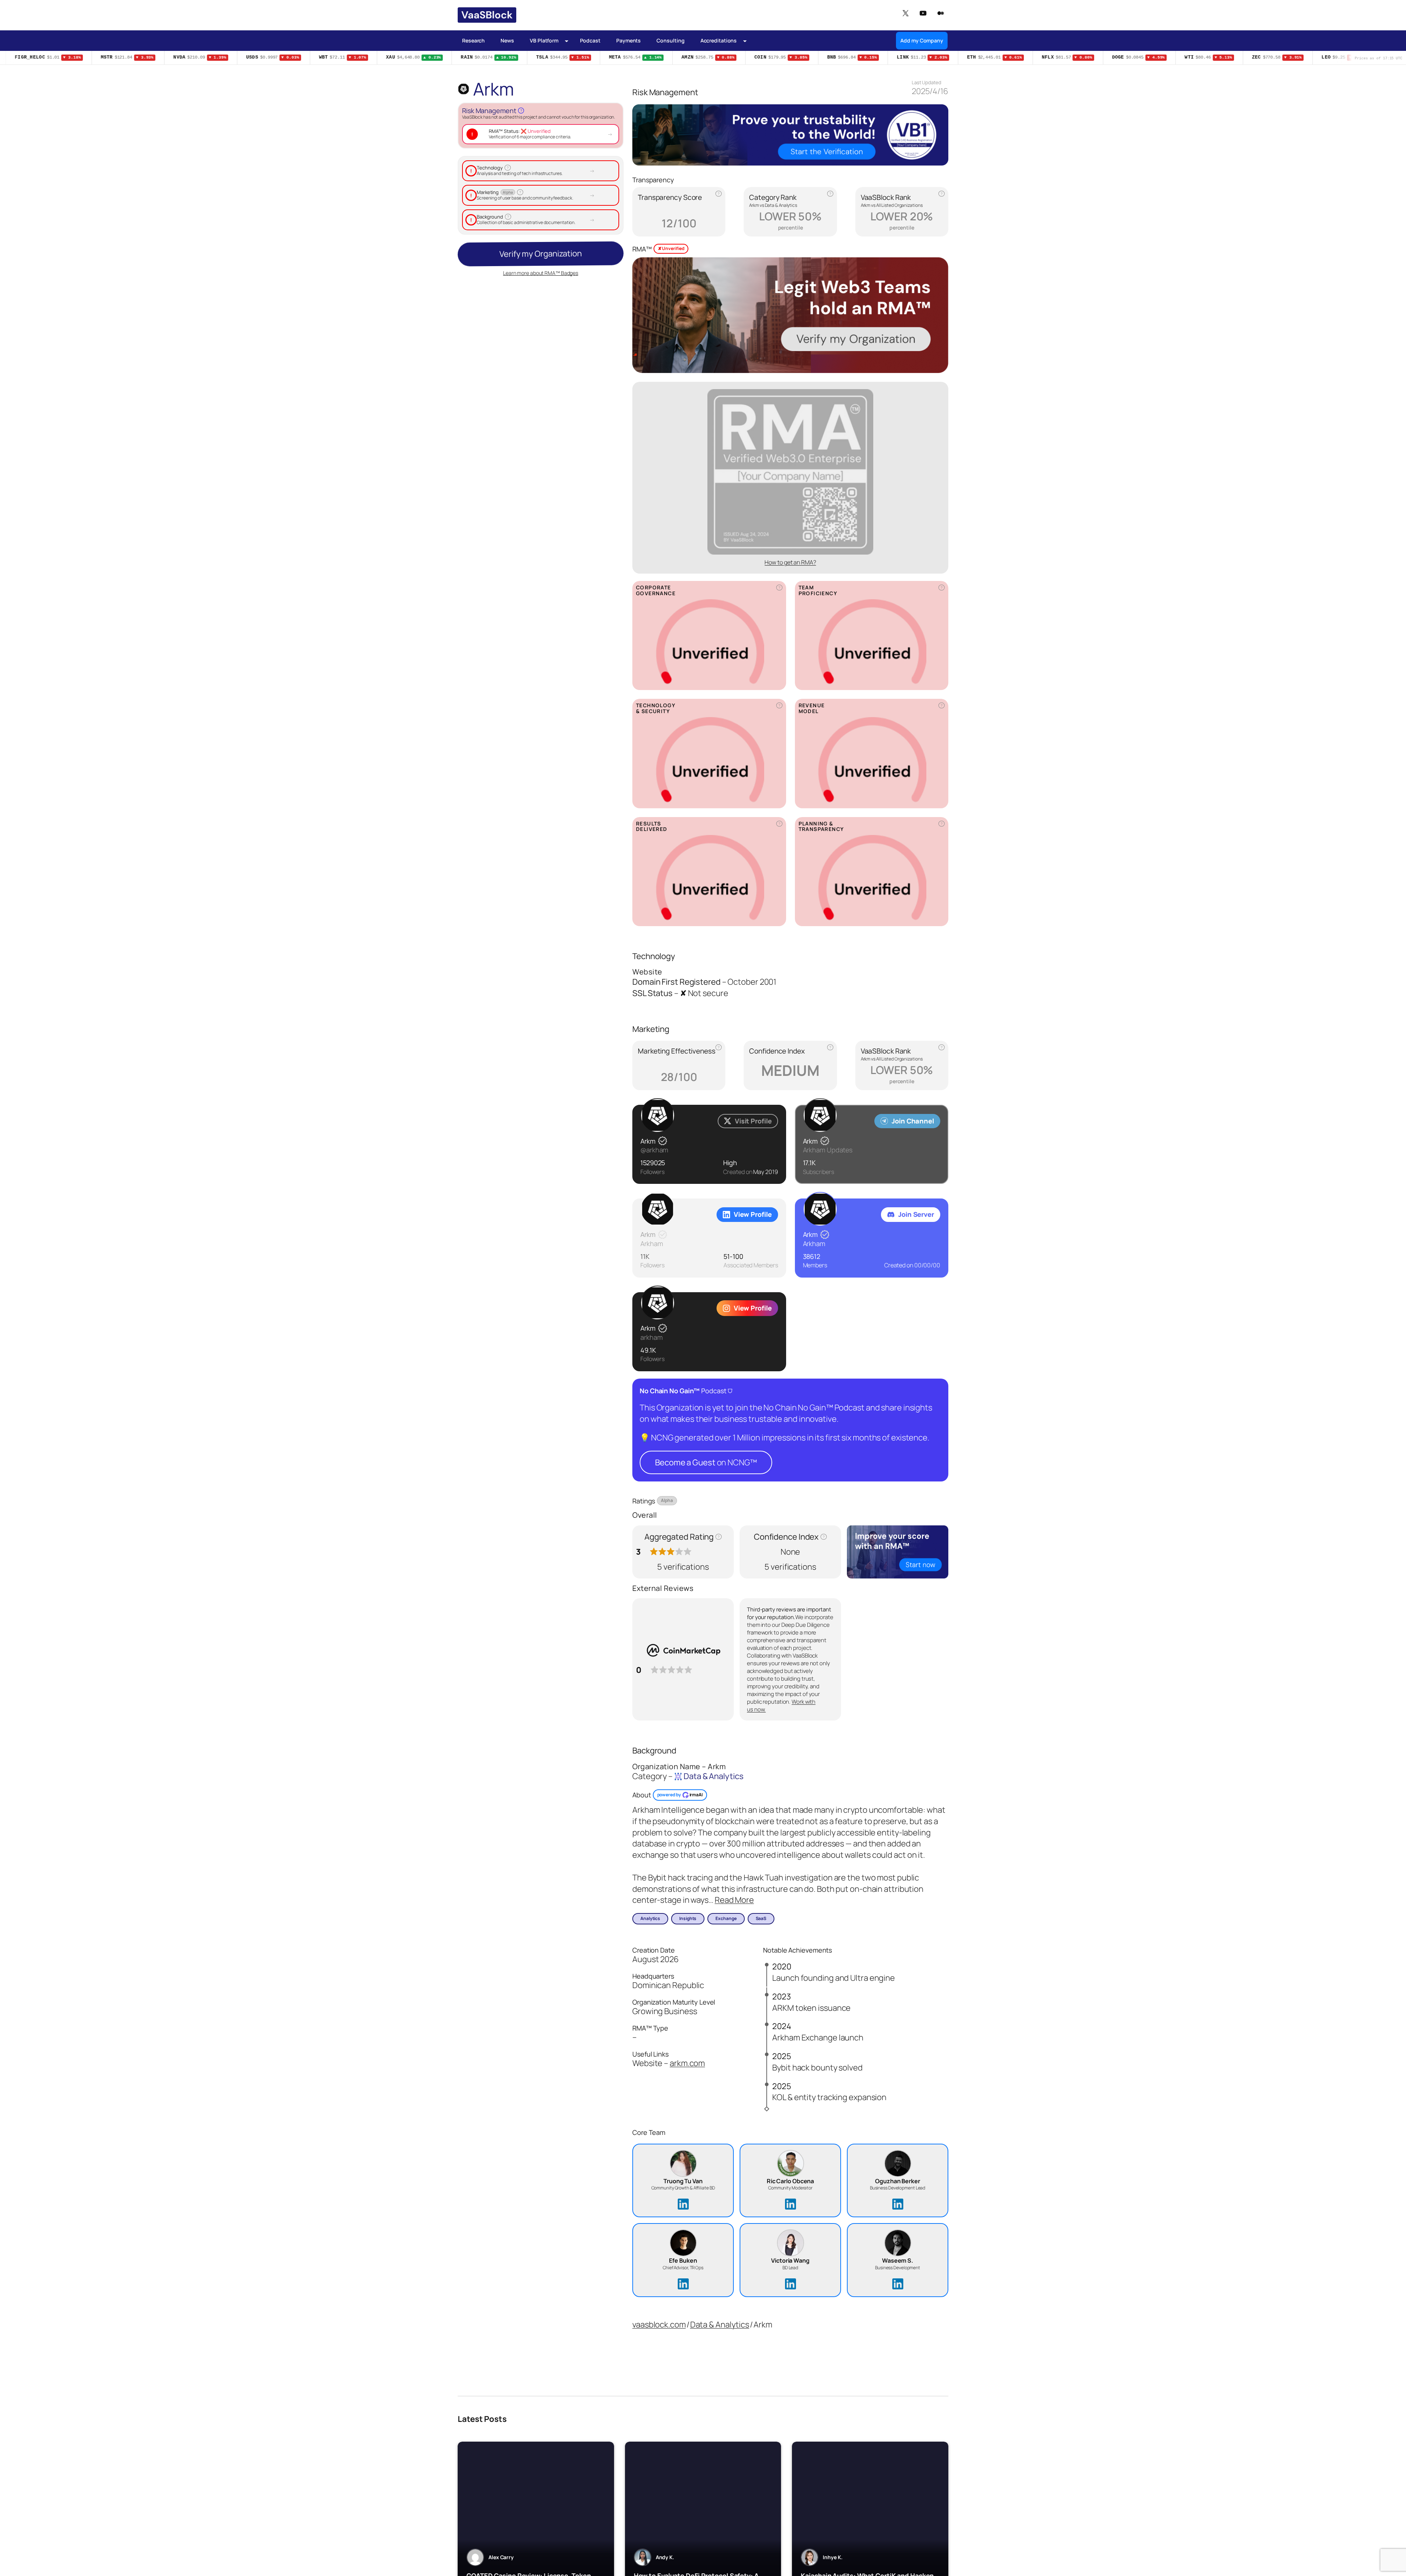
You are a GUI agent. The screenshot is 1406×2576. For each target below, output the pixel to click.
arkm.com (687, 2063)
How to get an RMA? (790, 562)
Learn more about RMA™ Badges (541, 269)
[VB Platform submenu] (567, 40)
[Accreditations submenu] (745, 40)
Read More (734, 1900)
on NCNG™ (706, 1462)
